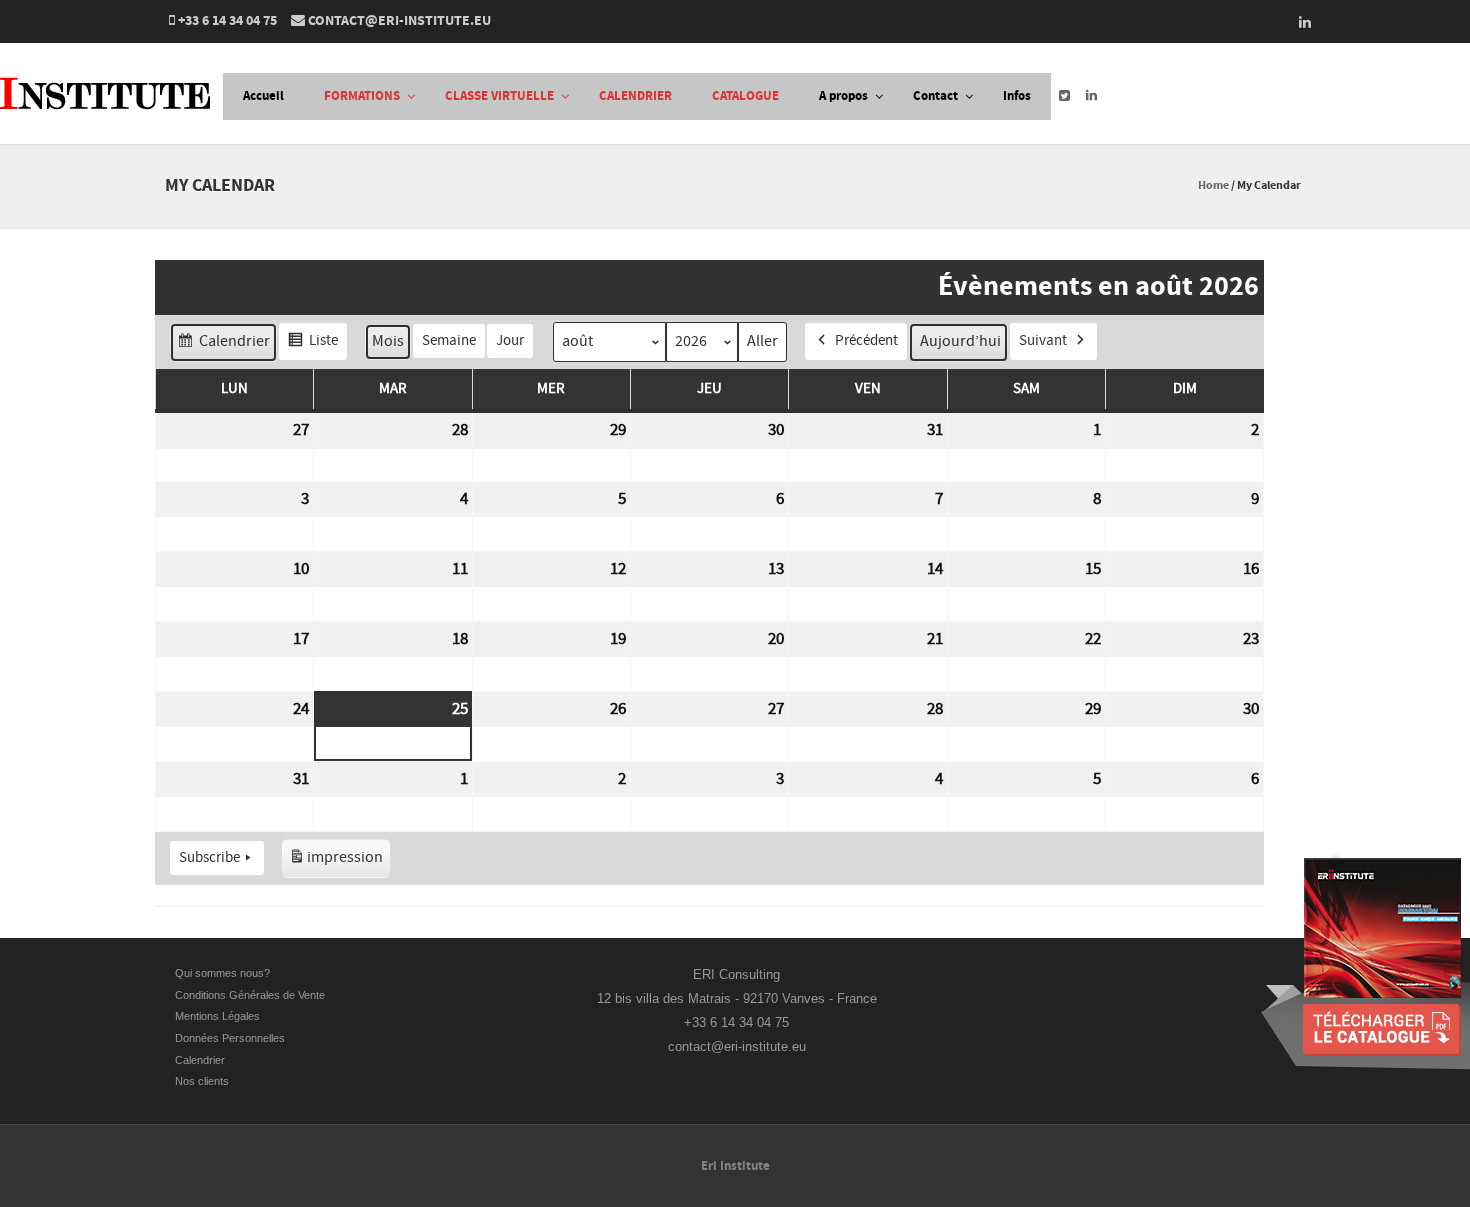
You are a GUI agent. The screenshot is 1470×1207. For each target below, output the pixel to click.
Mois (388, 341)
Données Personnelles (230, 1038)
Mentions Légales (217, 1016)
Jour (510, 340)
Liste (312, 345)
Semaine (449, 340)
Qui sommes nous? (222, 973)
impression (335, 862)
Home (1213, 185)
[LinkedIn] (1299, 22)
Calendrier (223, 346)
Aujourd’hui (960, 341)
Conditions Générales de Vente (251, 995)
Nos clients (202, 1081)
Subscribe (209, 857)
